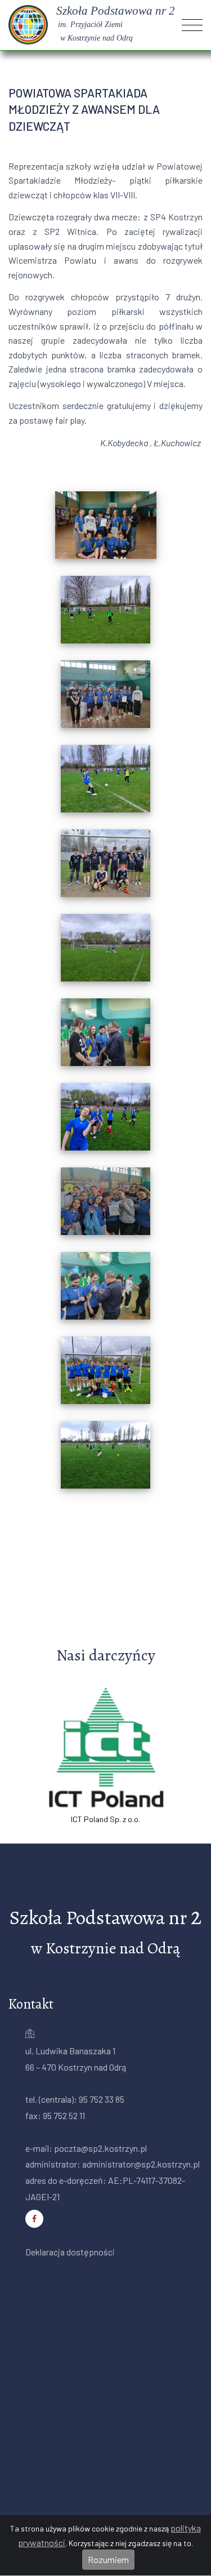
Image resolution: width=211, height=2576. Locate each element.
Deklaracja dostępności (70, 2252)
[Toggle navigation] (192, 25)
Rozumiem (108, 2559)
